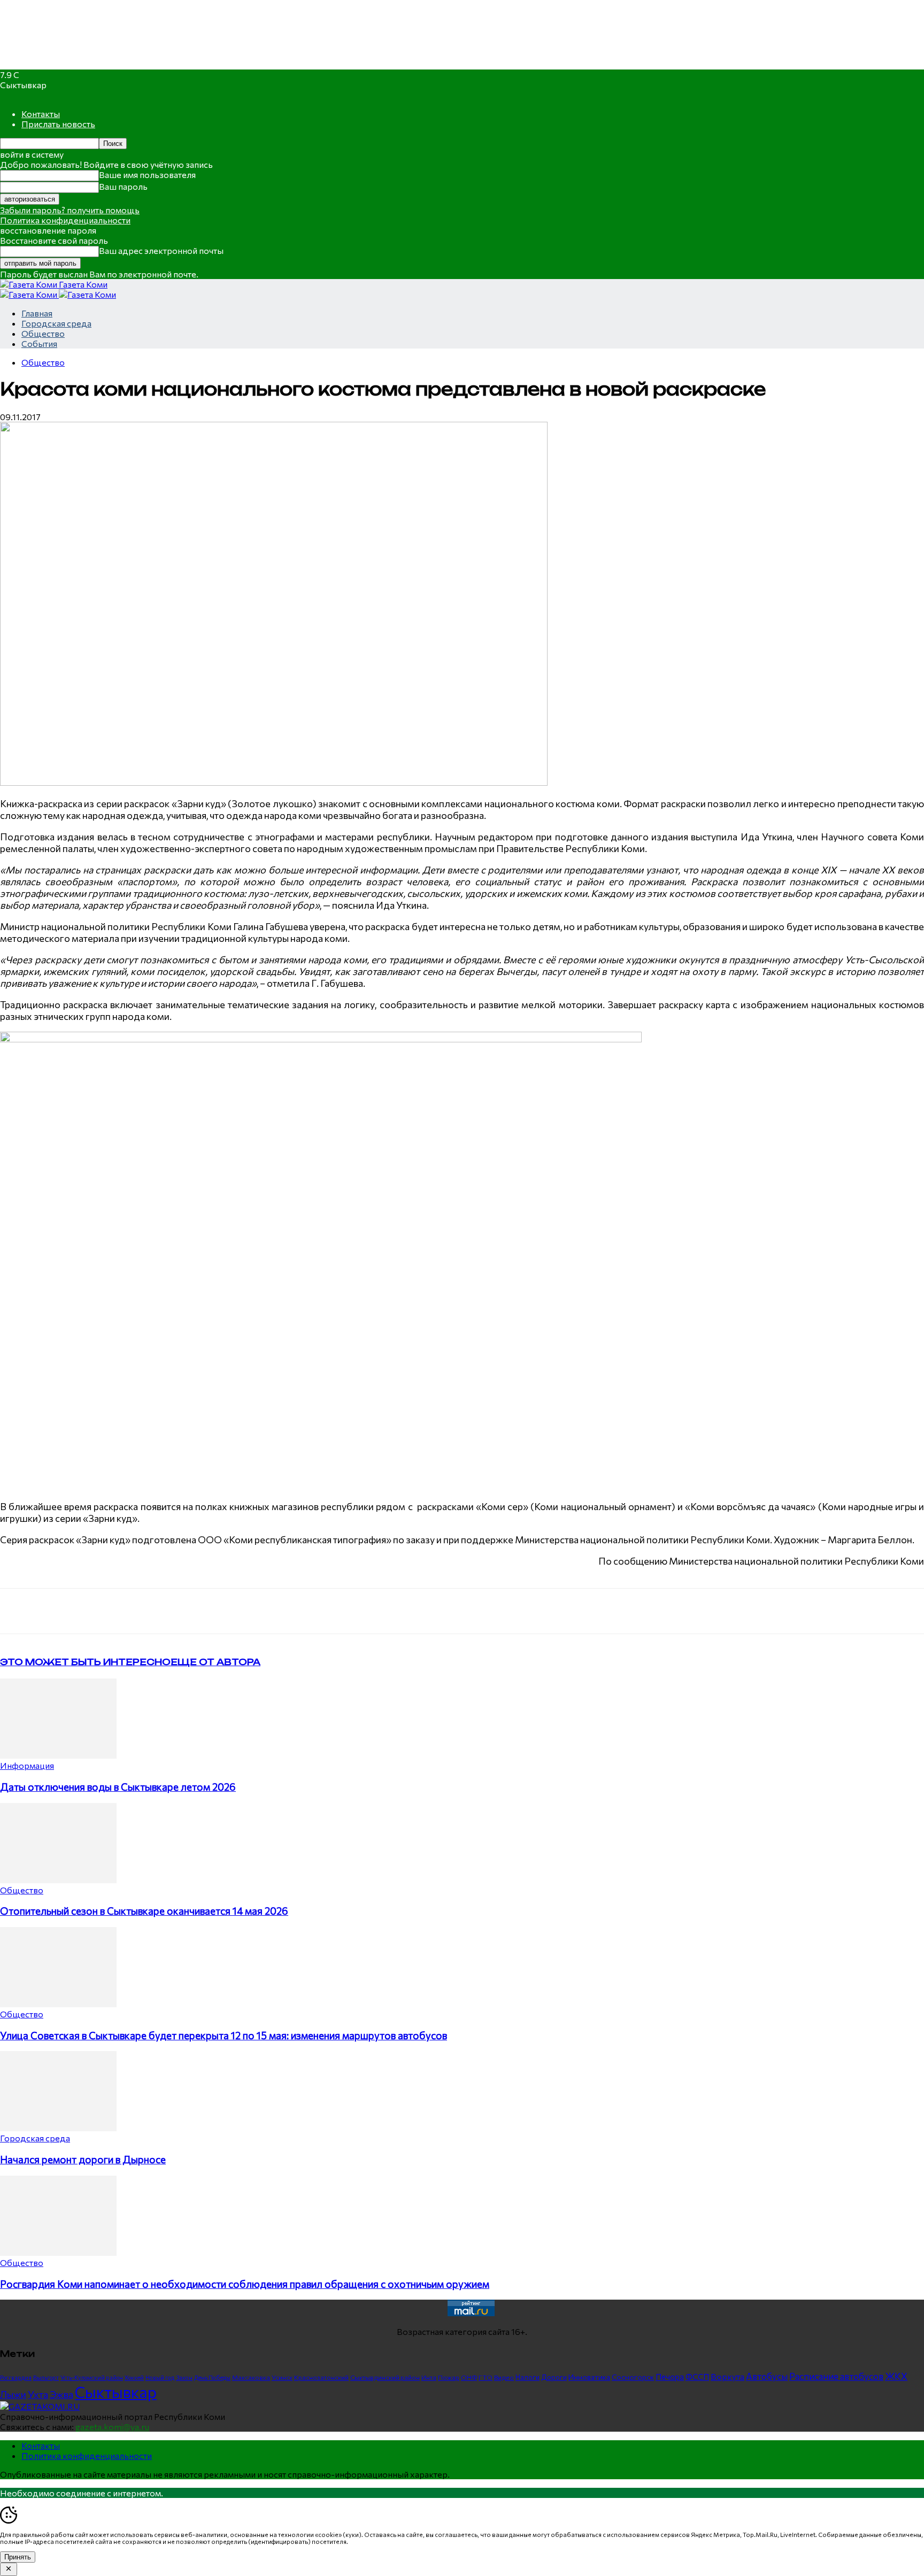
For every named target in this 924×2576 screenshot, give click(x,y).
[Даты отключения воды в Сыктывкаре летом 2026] (58, 1755)
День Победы (212, 2377)
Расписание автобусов (836, 2376)
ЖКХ (896, 2376)
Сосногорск (633, 2377)
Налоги (528, 2377)
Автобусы (767, 2376)
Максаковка (251, 2377)
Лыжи (13, 2394)
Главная (37, 313)
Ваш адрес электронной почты (161, 250)
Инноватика (589, 2377)
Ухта (38, 2394)
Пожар (449, 2377)
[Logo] (29, 294)
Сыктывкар (116, 2392)
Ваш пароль (123, 186)
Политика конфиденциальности (65, 220)
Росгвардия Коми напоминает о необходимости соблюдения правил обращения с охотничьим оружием (245, 2284)
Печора (670, 2377)
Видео (504, 2377)
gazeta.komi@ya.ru (112, 2427)
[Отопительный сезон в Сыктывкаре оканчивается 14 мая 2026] (58, 1880)
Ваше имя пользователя (147, 175)
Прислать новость (58, 124)
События (39, 343)
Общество (43, 333)
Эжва (61, 2394)
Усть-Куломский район (92, 2377)
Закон (184, 2377)
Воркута (727, 2376)
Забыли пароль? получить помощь (70, 210)
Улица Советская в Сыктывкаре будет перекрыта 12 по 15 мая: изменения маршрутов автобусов (224, 2035)
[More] (222, 1611)
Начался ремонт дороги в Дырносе (83, 2159)
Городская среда (56, 323)
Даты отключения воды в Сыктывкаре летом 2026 (118, 1787)
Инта (429, 2377)
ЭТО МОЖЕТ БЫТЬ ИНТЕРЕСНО (85, 1662)
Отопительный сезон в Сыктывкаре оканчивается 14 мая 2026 (144, 1911)
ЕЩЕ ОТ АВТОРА (215, 1662)
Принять (18, 2557)
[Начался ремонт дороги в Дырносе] (58, 2128)
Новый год (160, 2377)
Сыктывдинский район (385, 2377)
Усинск (282, 2377)
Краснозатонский (321, 2377)
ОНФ (469, 2377)
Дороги (554, 2377)
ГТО (486, 2377)
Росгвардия (16, 2377)
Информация (27, 1765)
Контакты (41, 114)
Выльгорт (46, 2377)
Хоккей (134, 2377)
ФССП (697, 2376)
